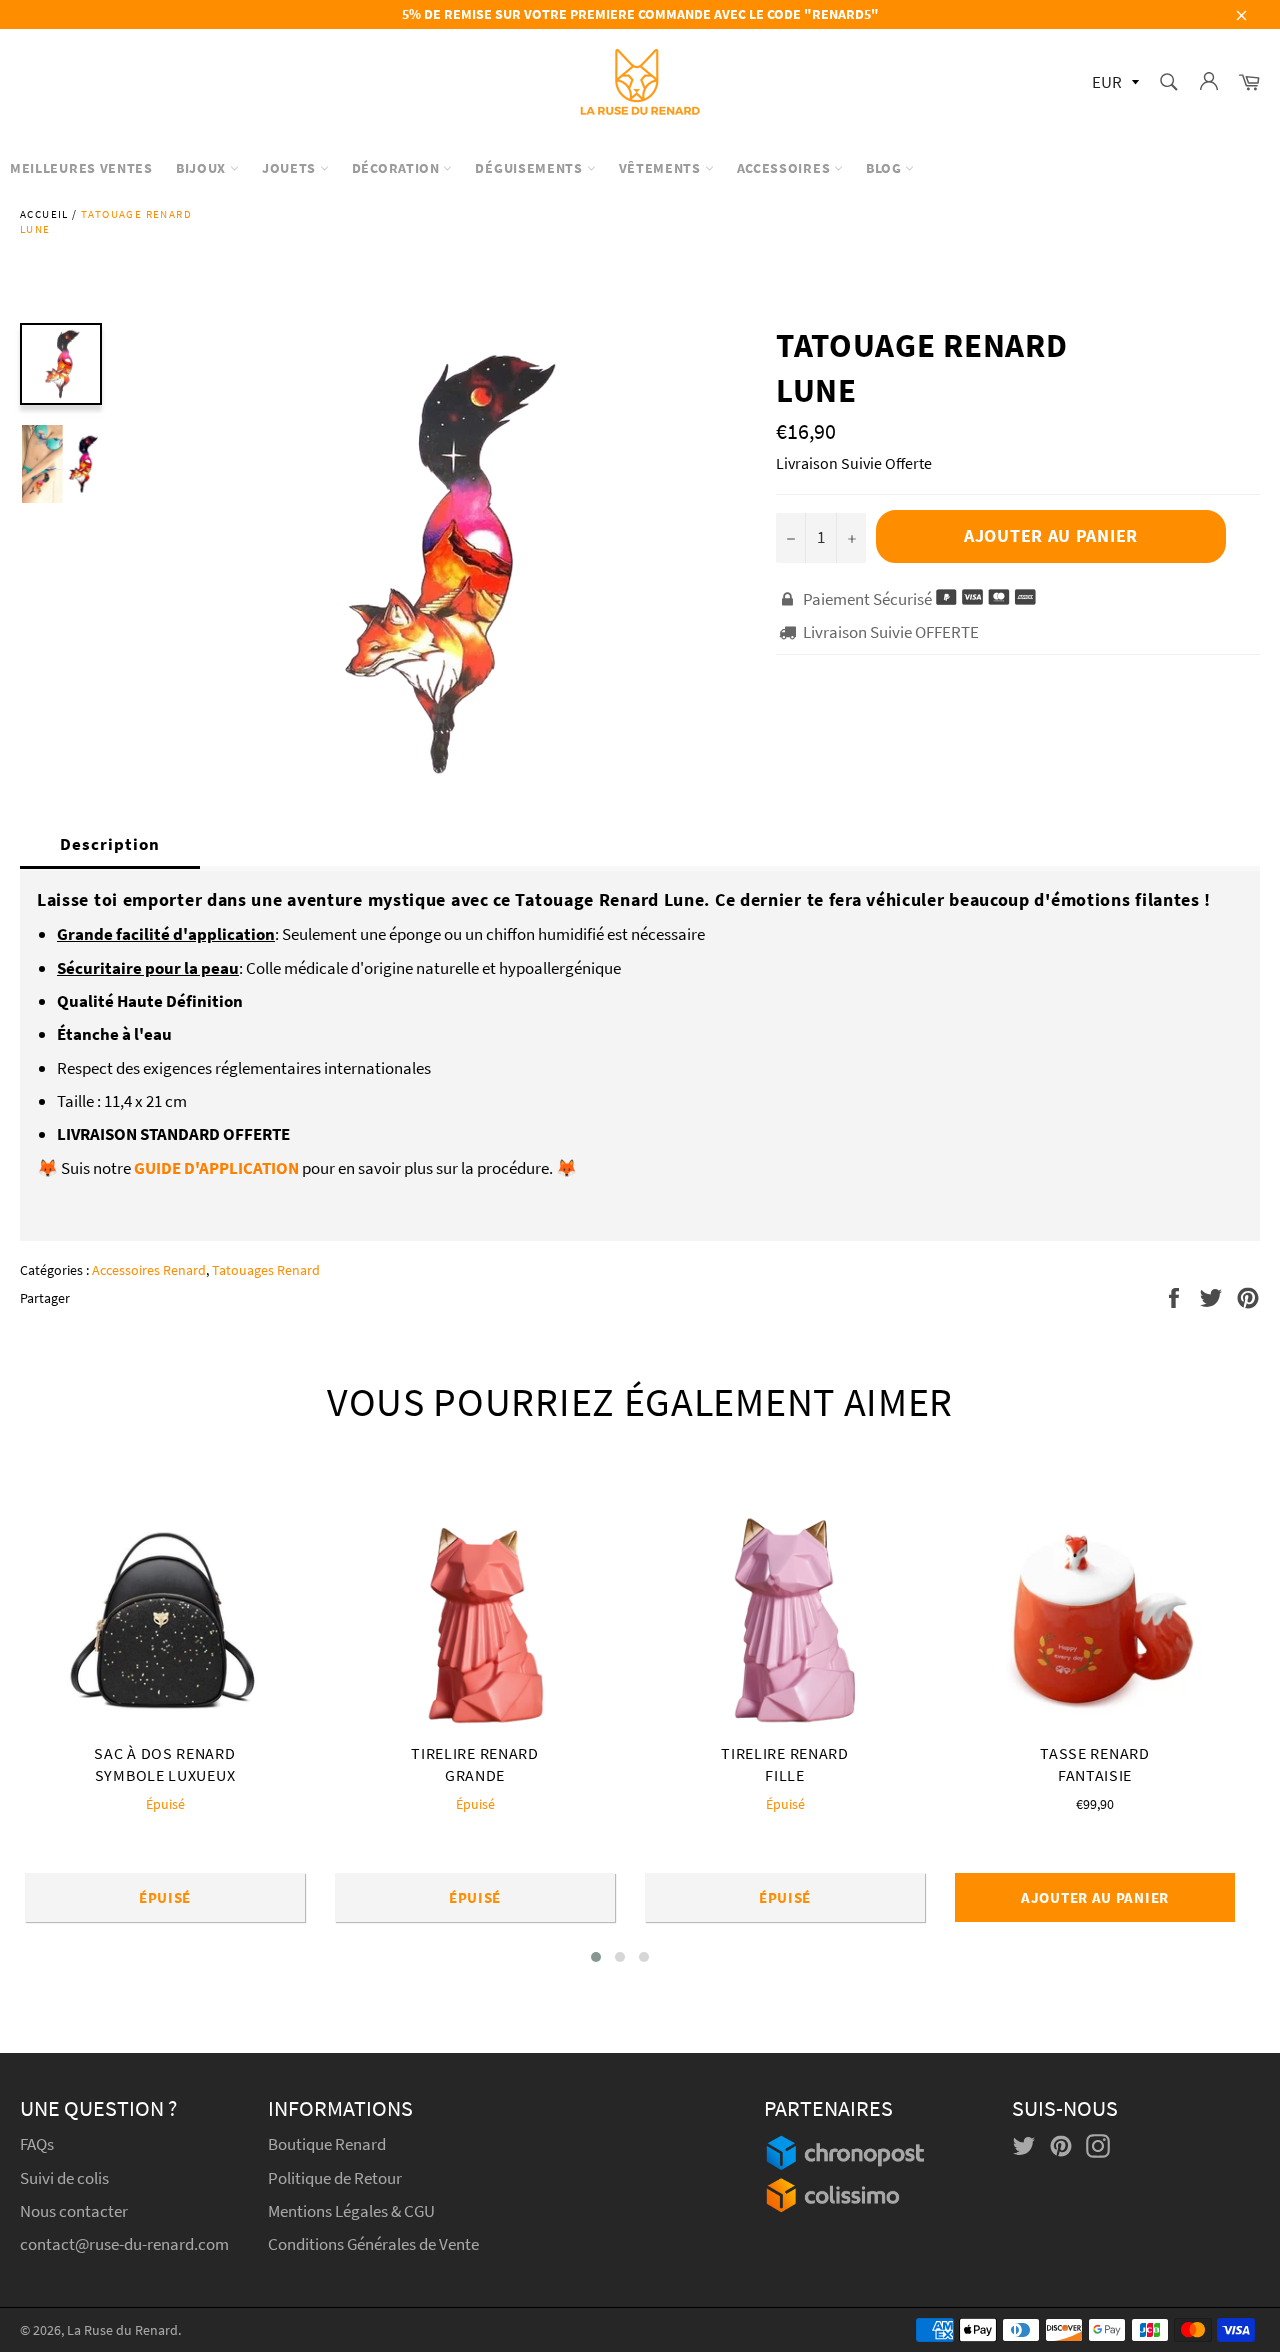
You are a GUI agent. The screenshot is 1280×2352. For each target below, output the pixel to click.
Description (110, 844)
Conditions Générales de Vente (373, 2244)
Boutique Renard (328, 2144)
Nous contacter (74, 2211)
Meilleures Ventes (81, 168)
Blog (886, 168)
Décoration (398, 168)
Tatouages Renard (266, 1270)
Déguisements (530, 168)
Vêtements (662, 168)
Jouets (291, 168)
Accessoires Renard (149, 1270)
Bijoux (203, 168)
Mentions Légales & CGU (351, 2211)
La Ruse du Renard (122, 2330)
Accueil (44, 214)
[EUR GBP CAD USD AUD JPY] (1113, 83)
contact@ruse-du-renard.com (124, 2244)
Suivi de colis (64, 2178)
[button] (596, 1957)
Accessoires (785, 168)
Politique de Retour (335, 2178)
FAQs (37, 2144)
